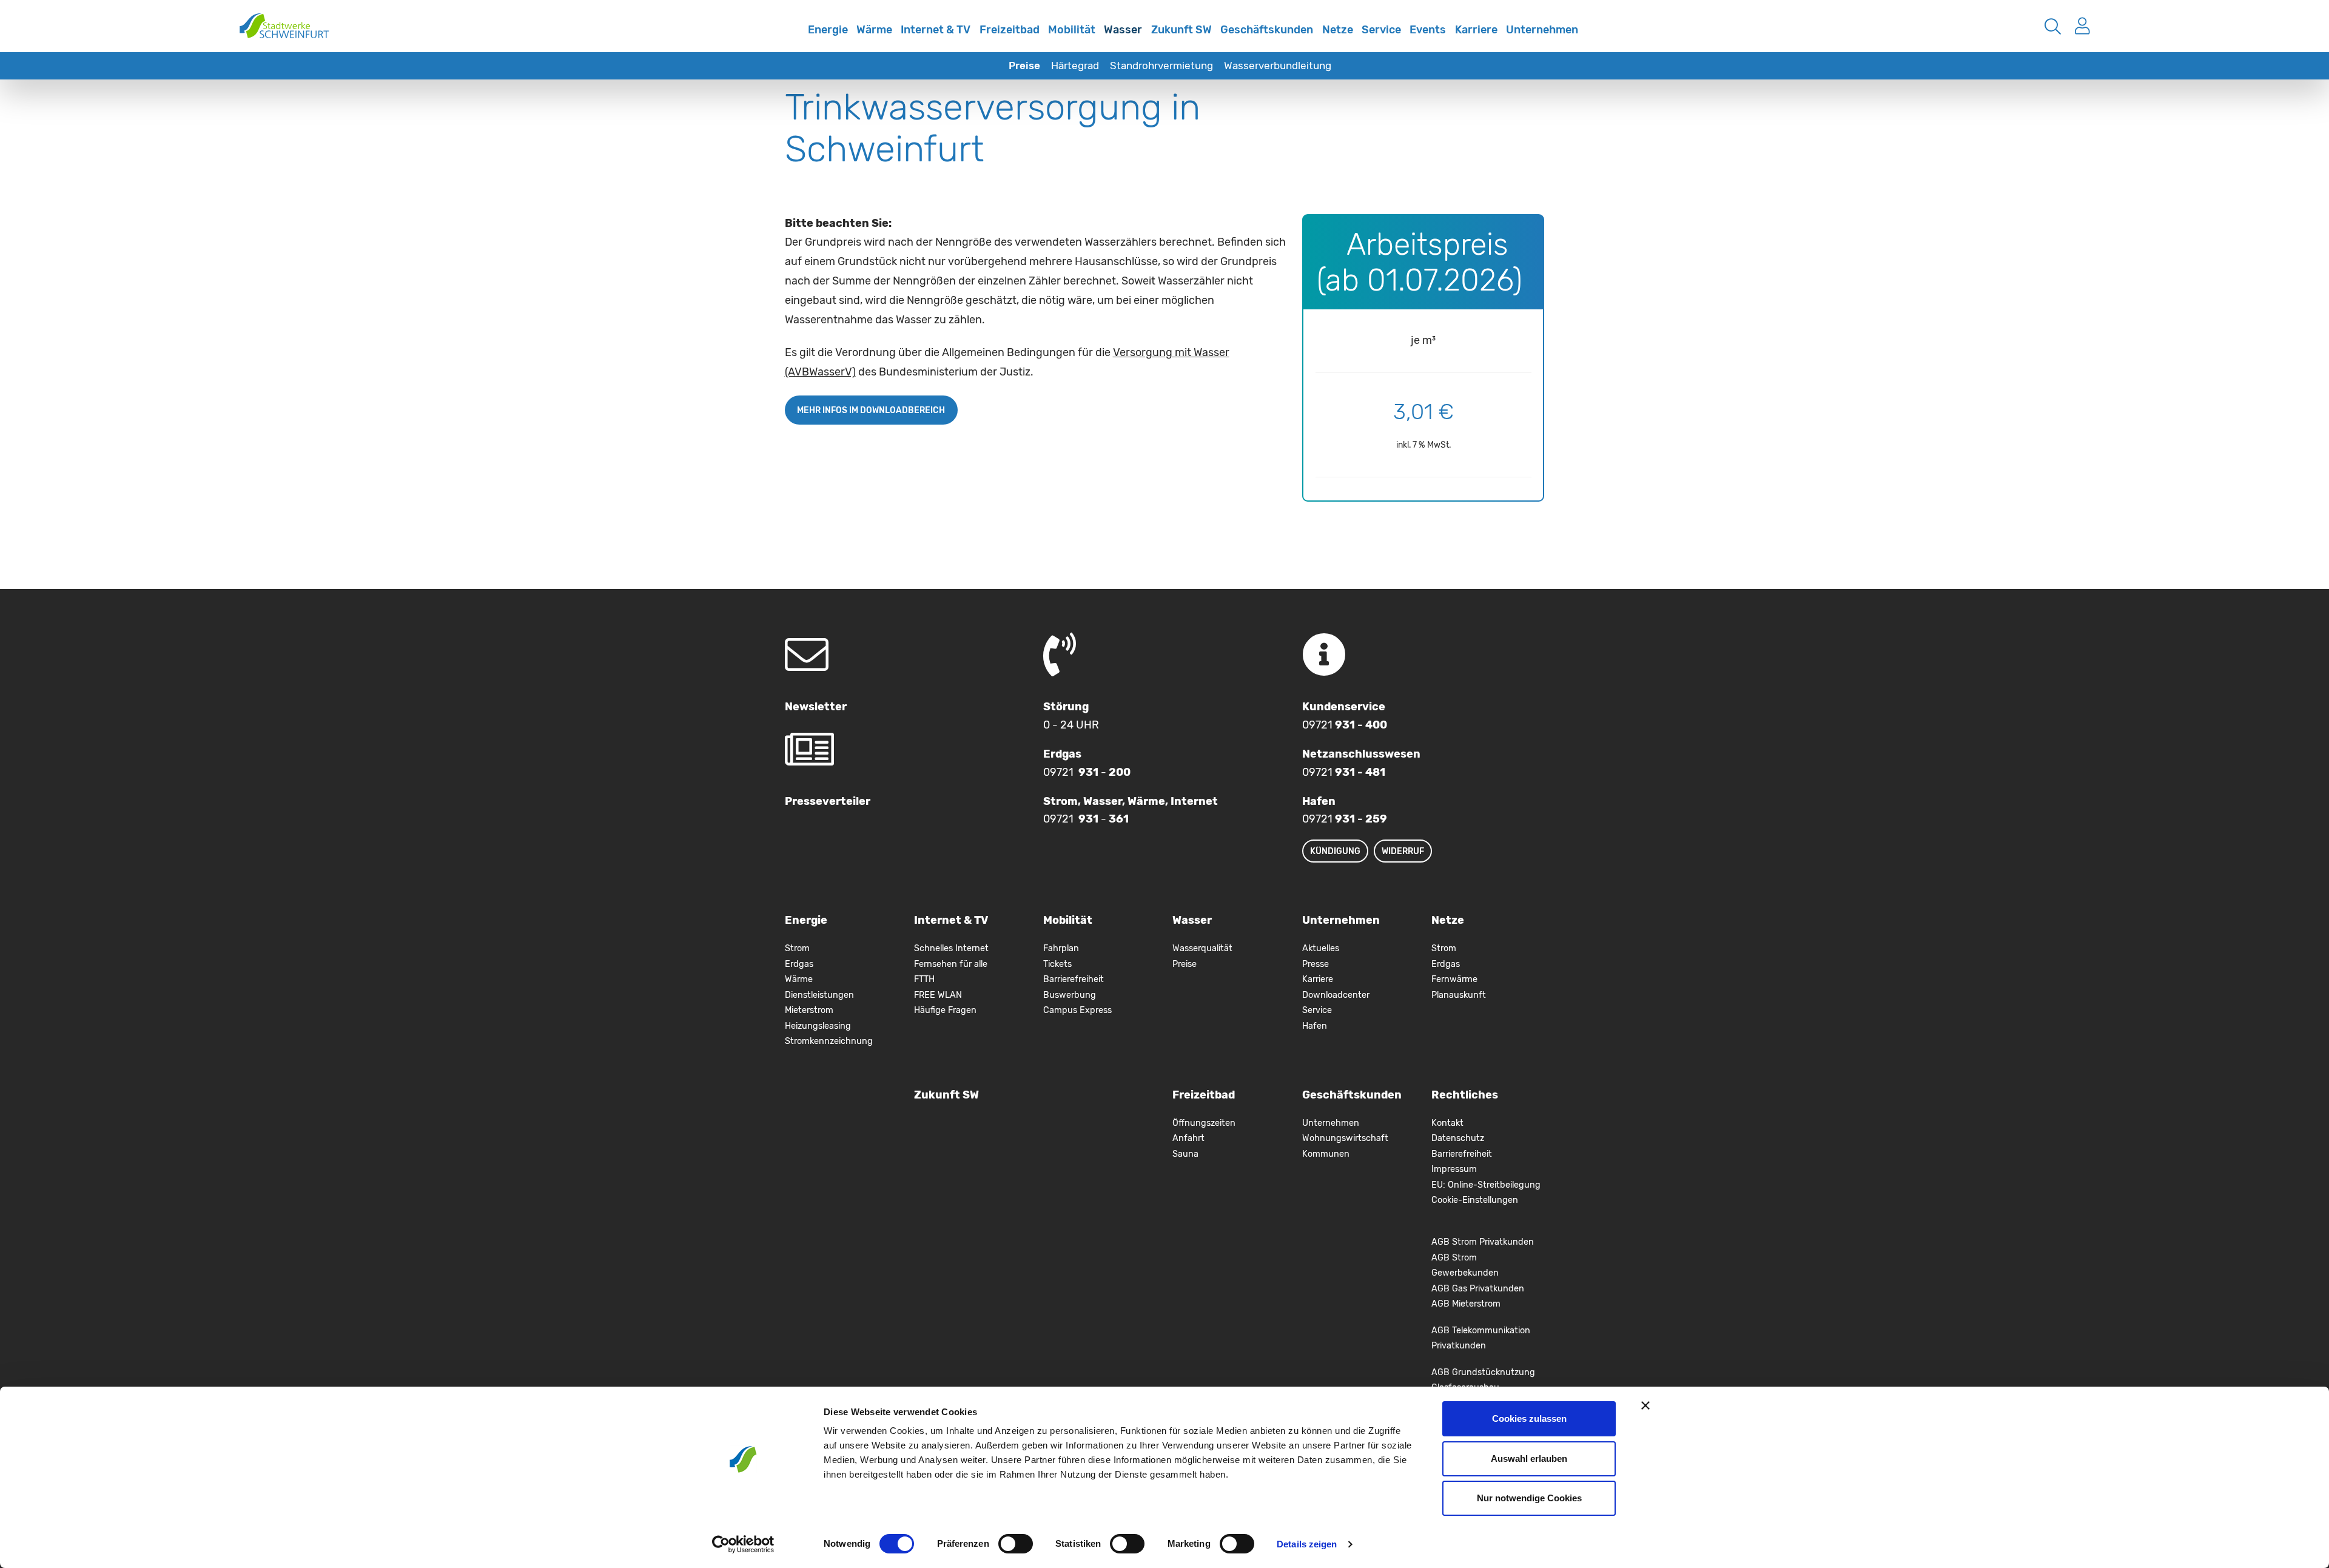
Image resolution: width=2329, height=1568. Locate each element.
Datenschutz (1458, 1138)
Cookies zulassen (1529, 1418)
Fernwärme (1454, 979)
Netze (1338, 30)
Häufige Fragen (945, 1010)
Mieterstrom (809, 1010)
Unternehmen (1542, 30)
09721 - (1087, 772)
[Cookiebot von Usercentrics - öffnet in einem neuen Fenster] (743, 1544)
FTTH (924, 979)
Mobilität (1072, 30)
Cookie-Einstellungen (1475, 1200)
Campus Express (1077, 1010)
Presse (1316, 964)
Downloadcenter (1336, 995)
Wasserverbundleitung (1278, 66)
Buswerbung (1070, 995)
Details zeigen (1307, 1544)
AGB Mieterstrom (1466, 1304)
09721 (1345, 725)
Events (1428, 30)
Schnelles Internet (790, 38)
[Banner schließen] (1645, 1405)
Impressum (1454, 1169)
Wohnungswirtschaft (1345, 1138)
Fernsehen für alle (951, 964)
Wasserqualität (1202, 948)
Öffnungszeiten (1204, 1123)
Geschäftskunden (1267, 30)
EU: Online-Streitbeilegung (1486, 1185)
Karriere (1476, 30)
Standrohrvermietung (1161, 66)
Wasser (1123, 30)
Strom (797, 948)
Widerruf (1403, 851)
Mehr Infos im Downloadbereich (871, 410)
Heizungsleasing (818, 1026)
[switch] (1016, 1544)
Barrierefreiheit (1074, 979)
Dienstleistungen (819, 995)
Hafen (1315, 1026)
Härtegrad (1075, 66)
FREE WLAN (938, 995)
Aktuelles (1321, 948)
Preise (1024, 66)
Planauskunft (1459, 995)
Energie (828, 30)
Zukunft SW (1181, 30)
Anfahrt (1188, 1138)
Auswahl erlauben (1529, 1459)
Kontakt (1447, 1123)
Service (1381, 30)
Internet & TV (936, 30)
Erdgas (799, 964)
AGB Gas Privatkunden (1478, 1289)
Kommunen (1326, 1154)
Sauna (1185, 1154)
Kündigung (1335, 851)
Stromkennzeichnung (829, 1041)
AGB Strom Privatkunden (1483, 1242)
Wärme (874, 30)
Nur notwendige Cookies (1529, 1498)
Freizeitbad (1010, 30)
